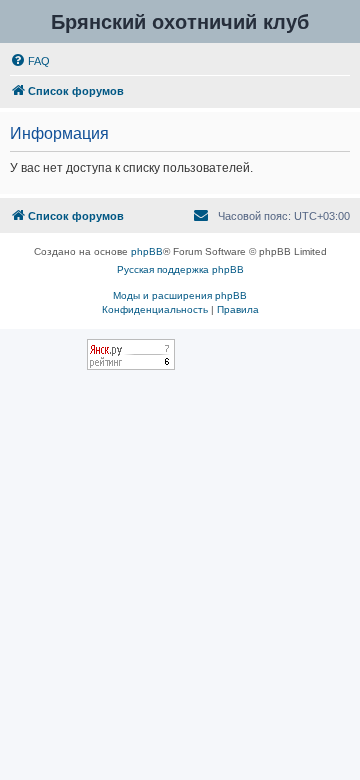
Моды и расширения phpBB (180, 295)
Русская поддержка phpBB (180, 269)
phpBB (147, 251)
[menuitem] (30, 61)
